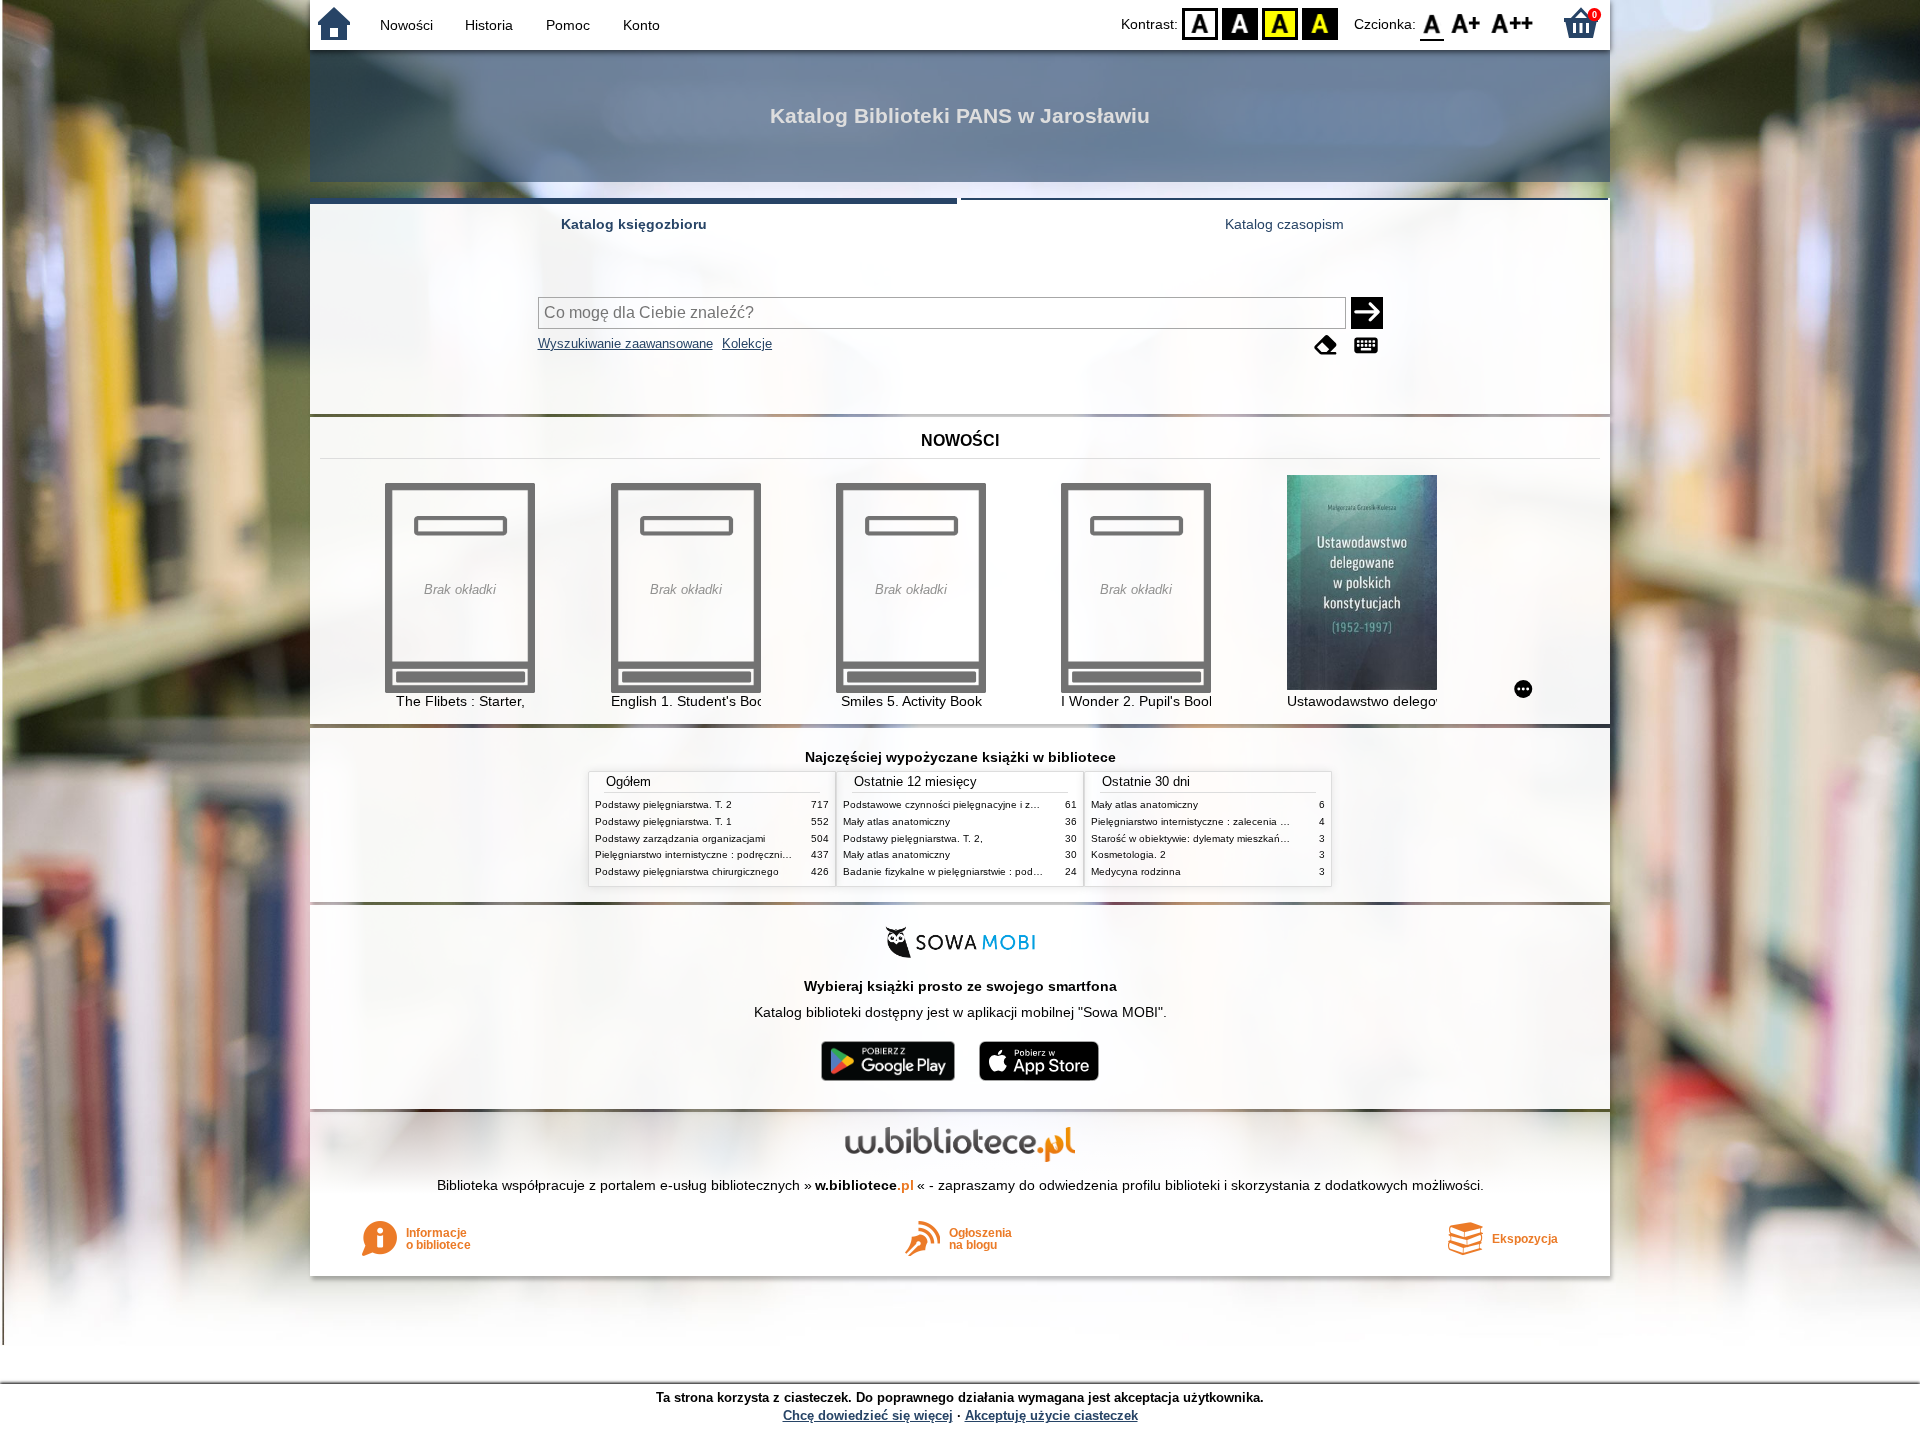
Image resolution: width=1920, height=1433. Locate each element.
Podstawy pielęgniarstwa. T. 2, (913, 838)
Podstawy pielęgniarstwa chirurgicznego (687, 871)
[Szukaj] (1367, 313)
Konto (641, 25)
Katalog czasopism (1284, 224)
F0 (1432, 22)
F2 (1512, 22)
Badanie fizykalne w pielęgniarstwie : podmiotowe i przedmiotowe (993, 871)
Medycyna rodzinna (1136, 871)
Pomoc (568, 25)
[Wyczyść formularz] (1326, 345)
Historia (489, 25)
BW (1240, 22)
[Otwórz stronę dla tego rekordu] (1367, 584)
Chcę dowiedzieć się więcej (868, 1415)
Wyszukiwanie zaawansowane (625, 343)
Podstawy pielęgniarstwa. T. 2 (663, 804)
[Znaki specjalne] (1366, 345)
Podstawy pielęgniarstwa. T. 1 (663, 821)
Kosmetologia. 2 (1128, 854)
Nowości (406, 25)
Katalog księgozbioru (634, 224)
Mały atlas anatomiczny (896, 821)
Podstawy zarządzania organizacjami (680, 838)
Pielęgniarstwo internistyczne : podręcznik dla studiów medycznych (748, 854)
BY (1320, 22)
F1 (1466, 22)
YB (1280, 22)
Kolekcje (747, 343)
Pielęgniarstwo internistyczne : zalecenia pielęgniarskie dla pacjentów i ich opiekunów (1287, 821)
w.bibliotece (864, 1185)
